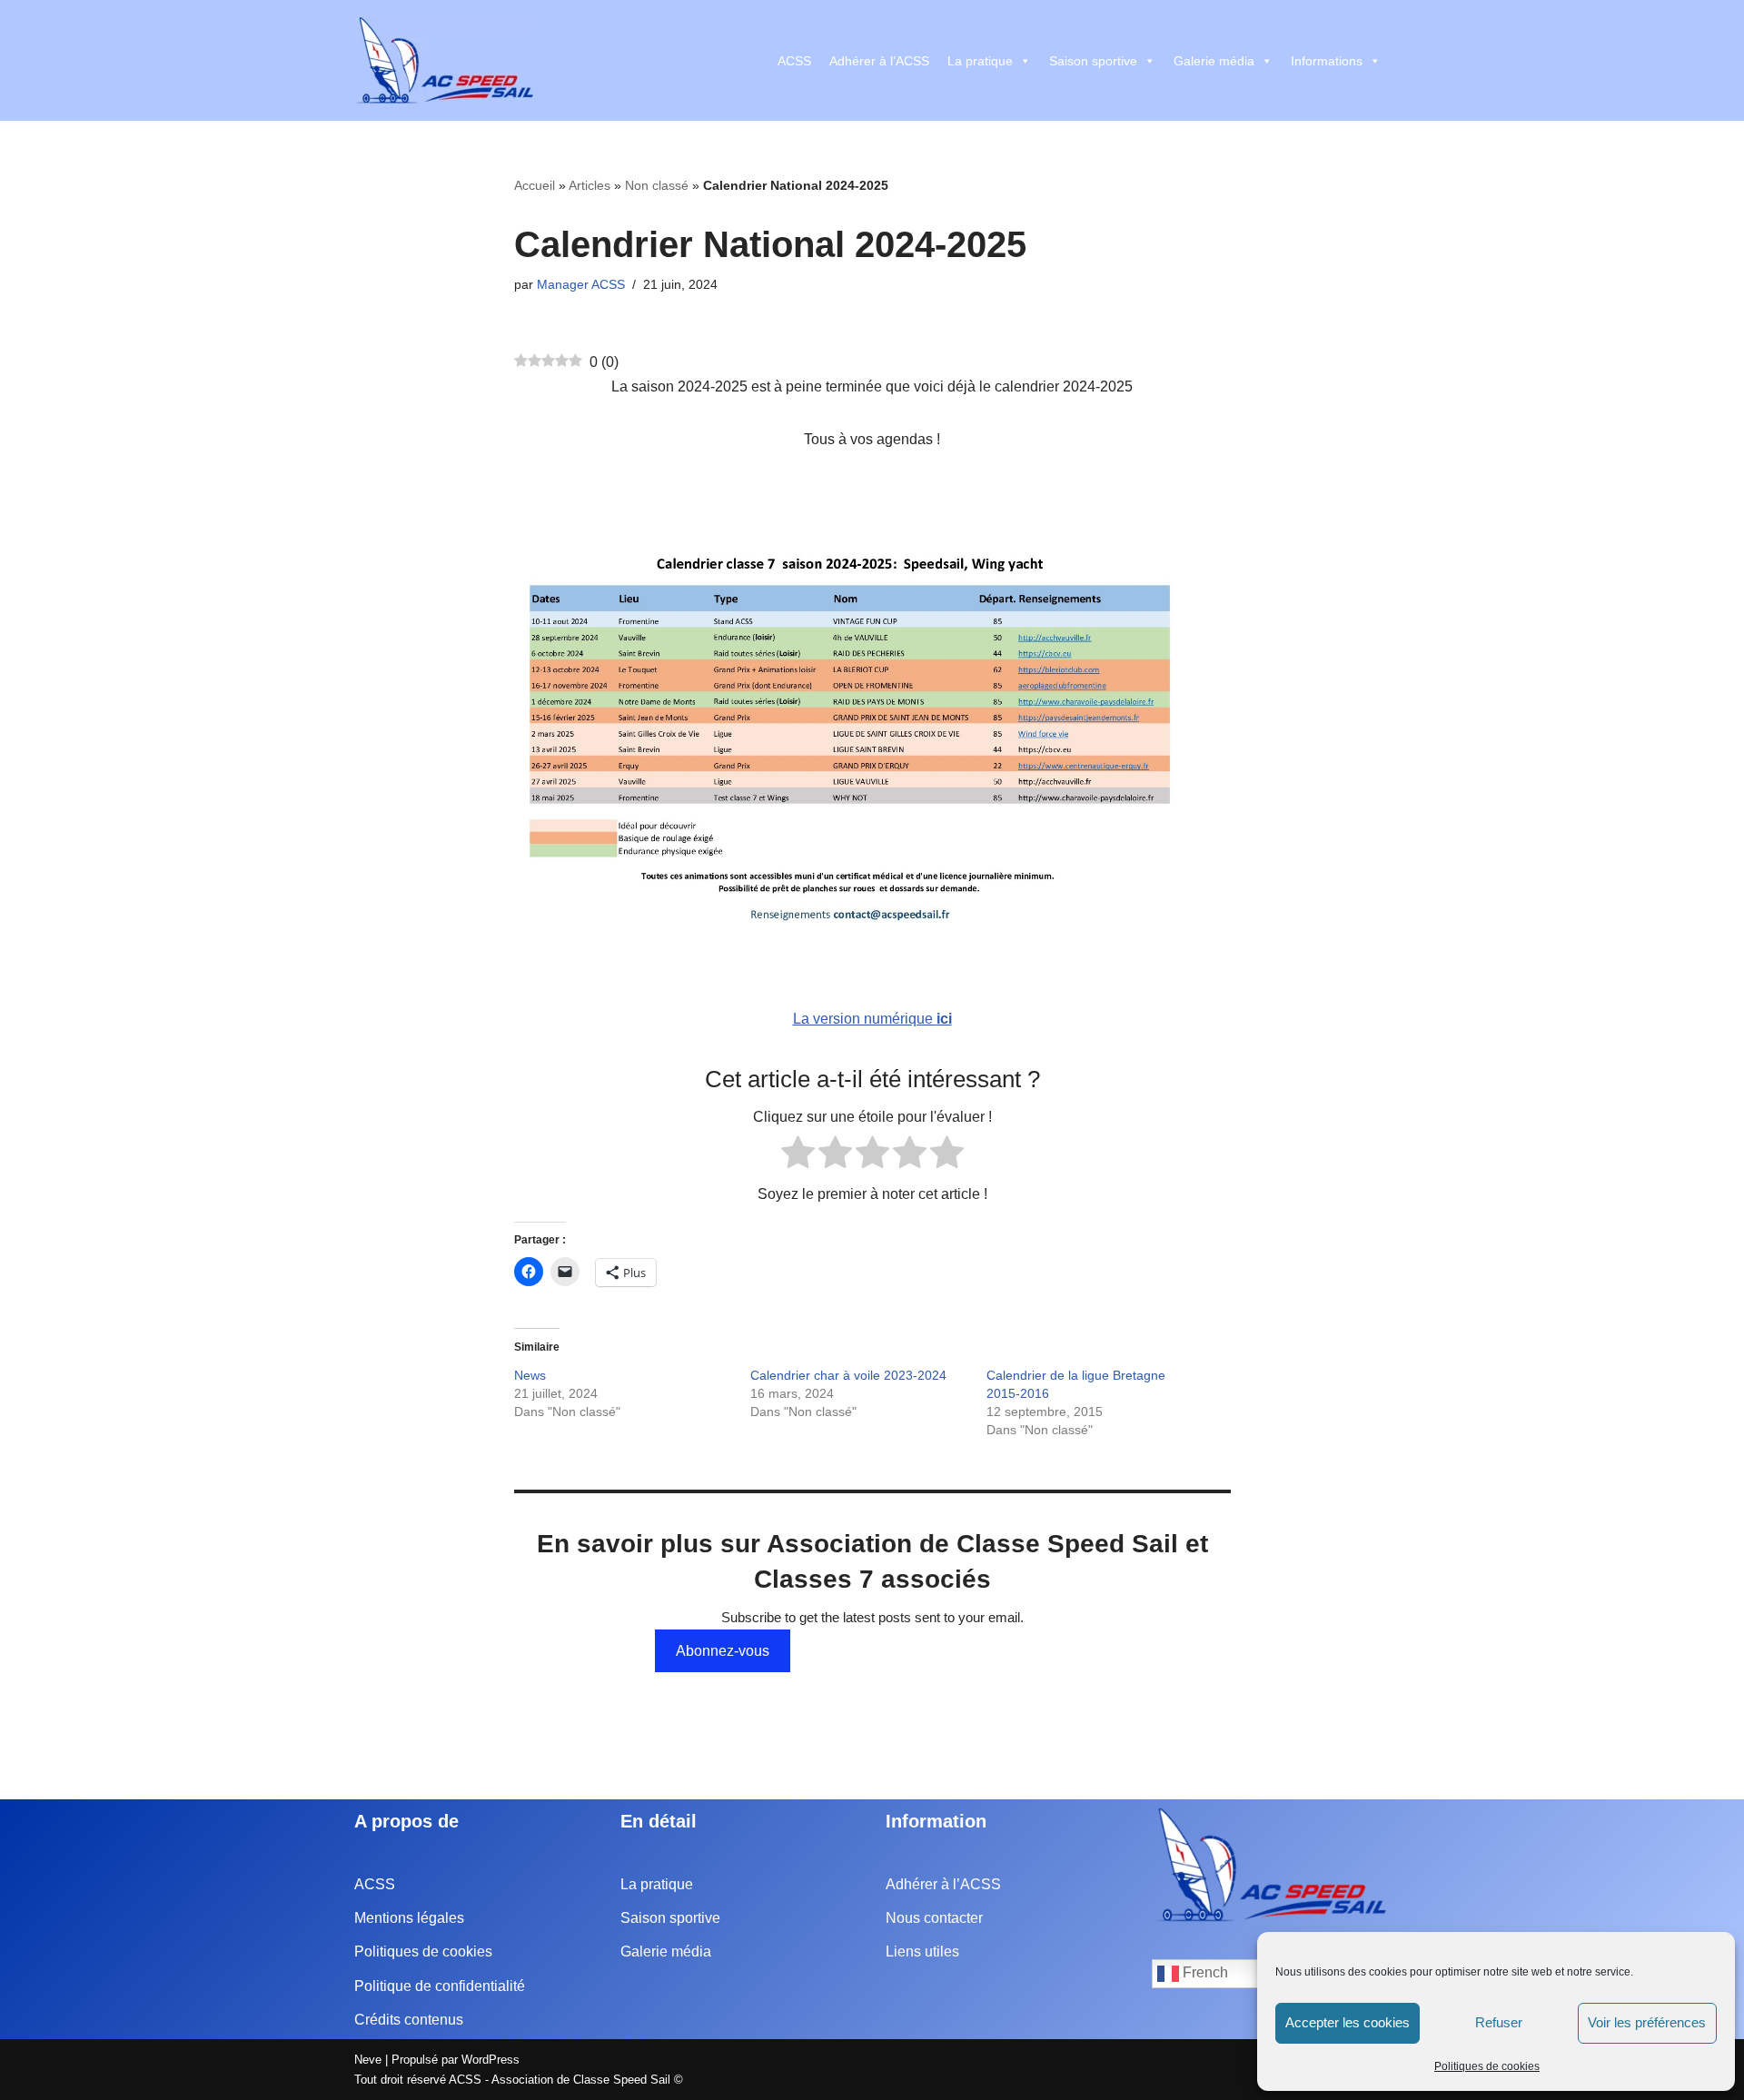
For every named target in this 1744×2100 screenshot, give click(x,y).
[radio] (798, 1156)
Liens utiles (922, 1951)
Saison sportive (1093, 61)
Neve (368, 2060)
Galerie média (1214, 61)
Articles (590, 185)
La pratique (980, 61)
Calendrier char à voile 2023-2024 (848, 1375)
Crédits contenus (409, 2020)
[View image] (872, 732)
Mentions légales (409, 1918)
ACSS (794, 61)
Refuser (1499, 2022)
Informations (1327, 61)
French (1204, 1972)
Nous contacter (934, 1918)
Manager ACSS (581, 284)
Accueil (535, 185)
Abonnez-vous (723, 1651)
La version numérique (872, 1019)
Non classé (657, 185)
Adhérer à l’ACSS (879, 61)
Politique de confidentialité (440, 1986)
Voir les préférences (1647, 2022)
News (530, 1375)
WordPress (490, 2060)
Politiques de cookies (1487, 2066)
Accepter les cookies (1348, 2022)
